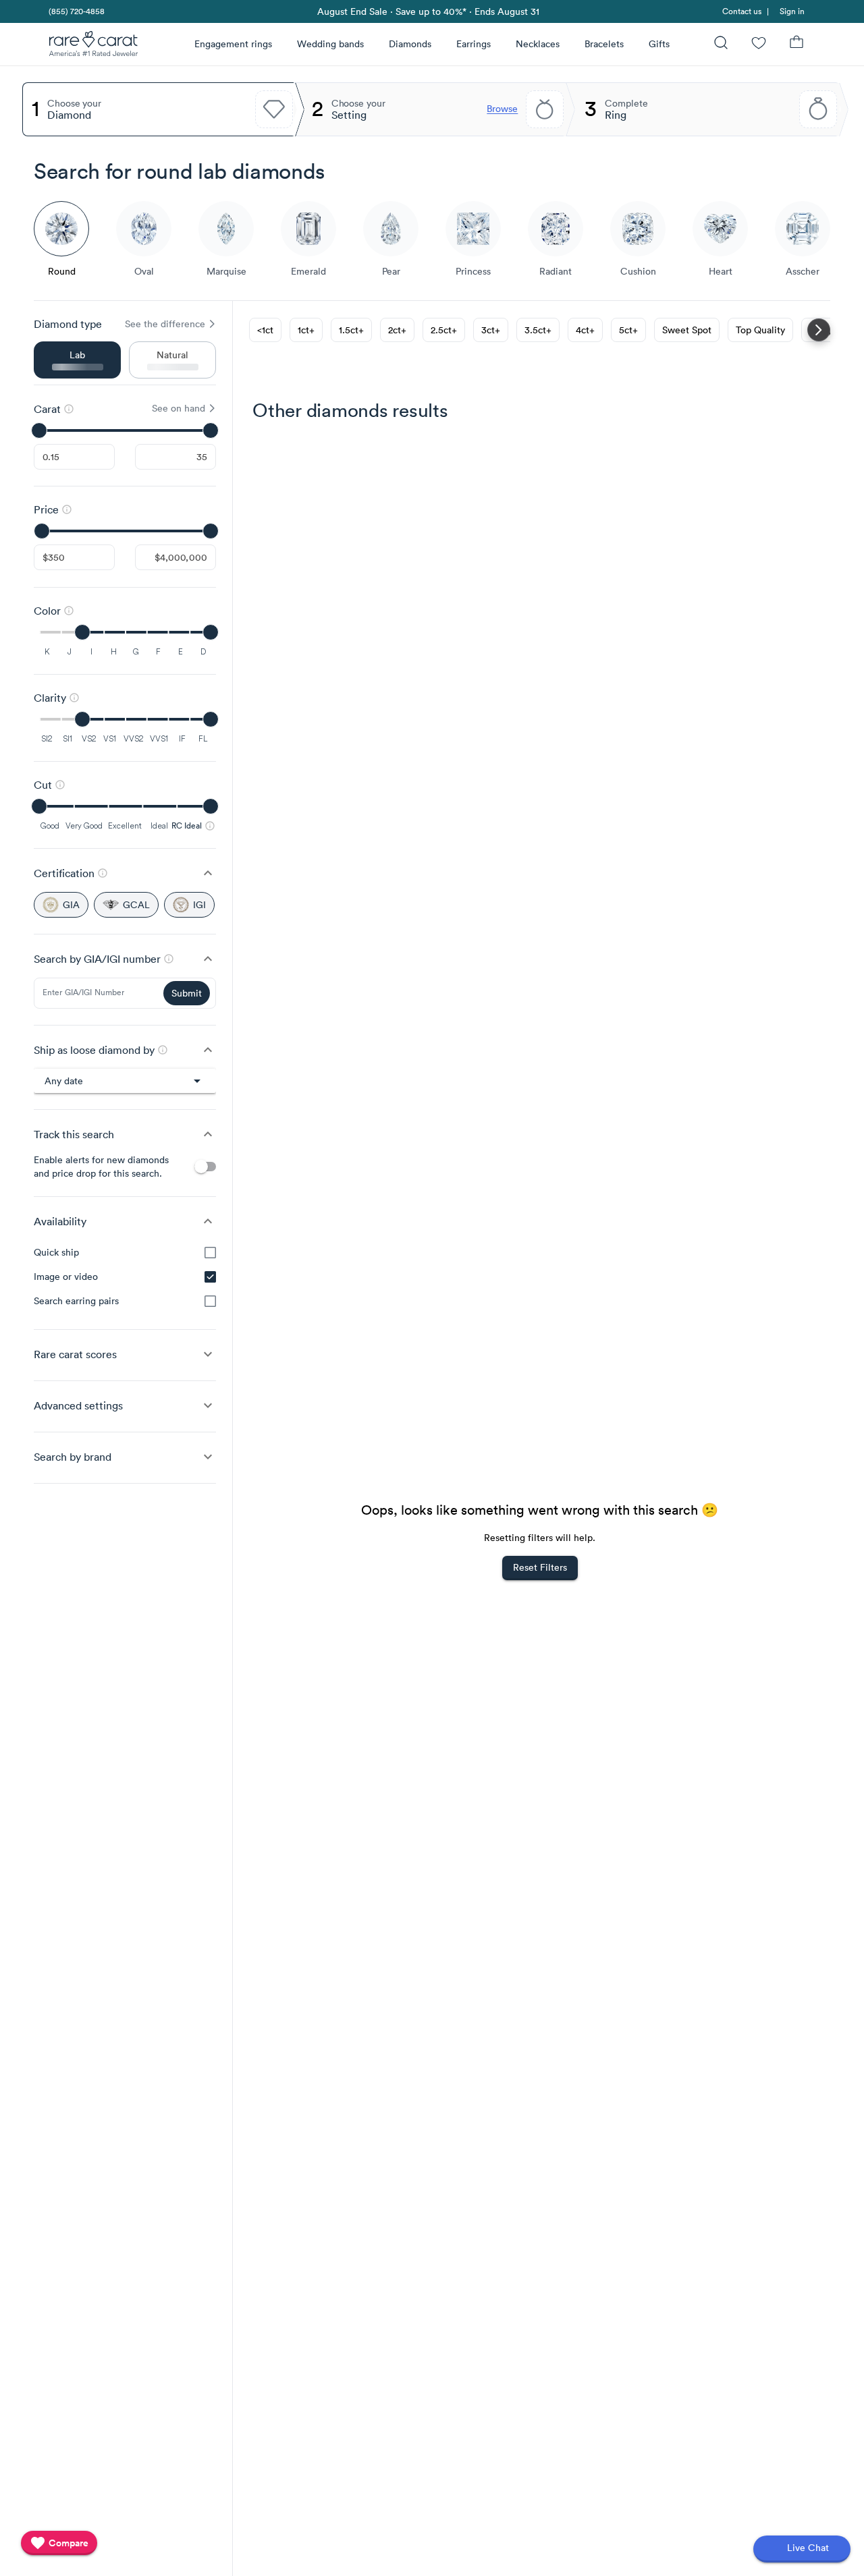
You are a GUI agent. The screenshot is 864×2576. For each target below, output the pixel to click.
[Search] (721, 44)
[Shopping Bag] (796, 44)
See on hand (179, 408)
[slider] (125, 430)
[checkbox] (210, 1253)
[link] (76, 11)
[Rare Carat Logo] (94, 47)
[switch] (205, 1167)
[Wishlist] (759, 44)
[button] (125, 873)
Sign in (792, 11)
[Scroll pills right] (819, 330)
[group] (125, 1277)
